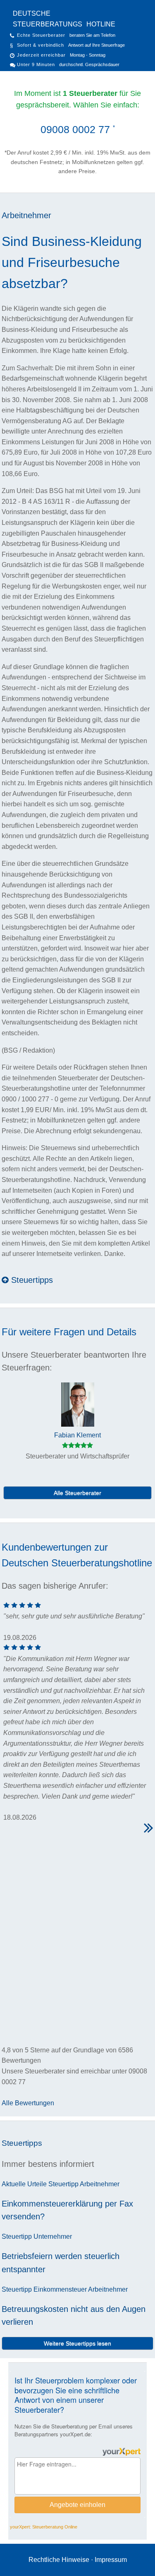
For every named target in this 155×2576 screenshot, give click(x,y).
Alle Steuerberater (77, 1493)
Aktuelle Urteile (24, 2184)
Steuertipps (31, 1280)
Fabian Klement (77, 1435)
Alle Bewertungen (28, 2103)
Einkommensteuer (60, 2289)
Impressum (111, 2560)
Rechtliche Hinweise (59, 2560)
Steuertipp (63, 2184)
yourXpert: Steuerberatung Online (44, 2527)
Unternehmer (53, 2236)
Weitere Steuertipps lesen (77, 2343)
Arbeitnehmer (26, 215)
